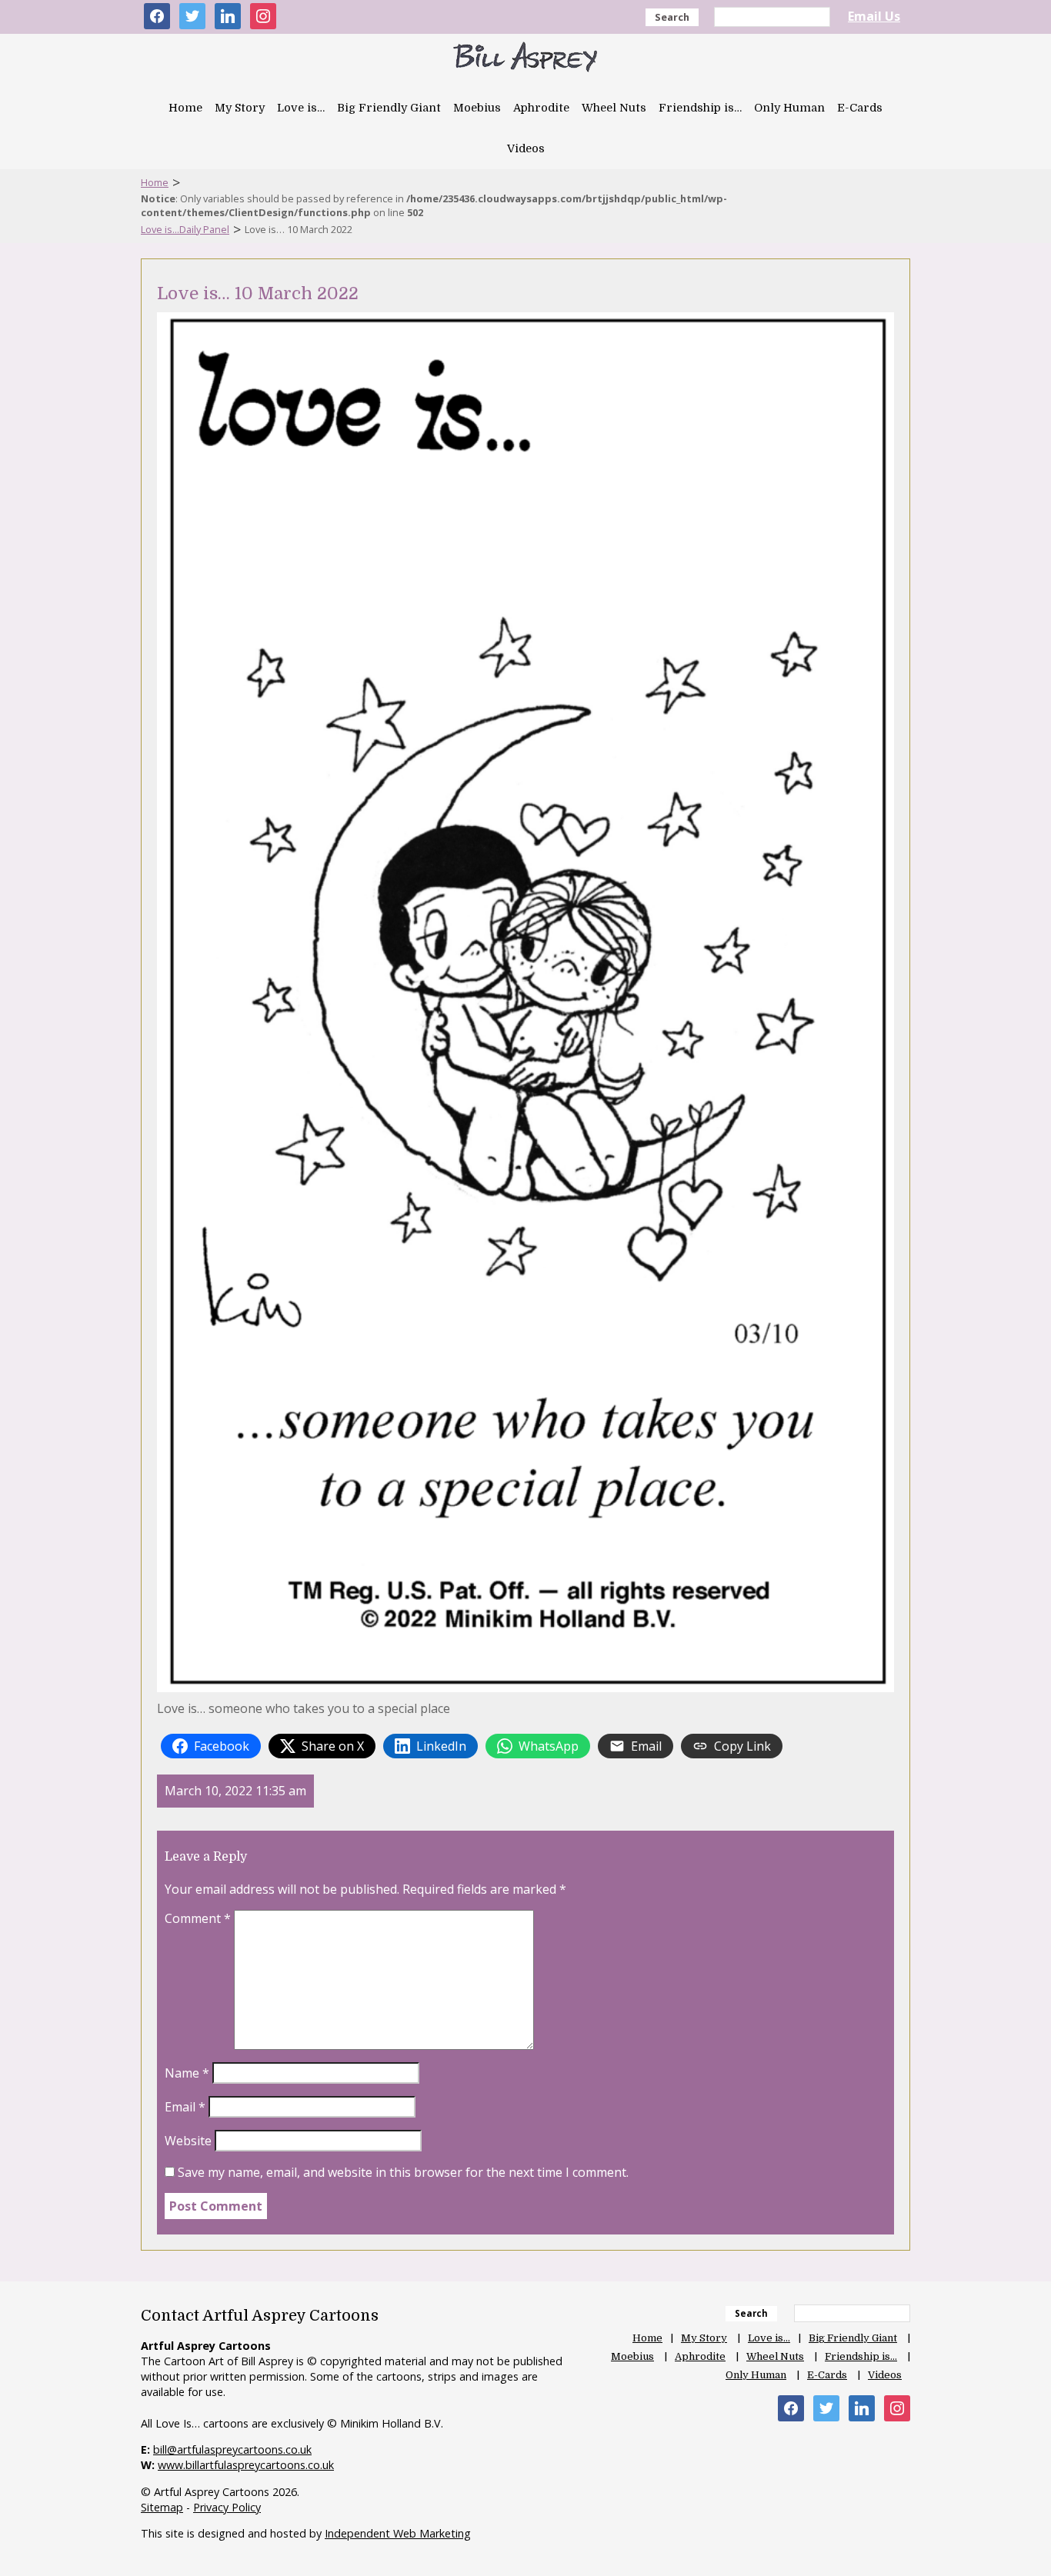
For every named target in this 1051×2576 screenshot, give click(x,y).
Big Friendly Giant (389, 108)
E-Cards (860, 108)
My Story (240, 108)
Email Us (874, 16)
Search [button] (672, 17)
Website (188, 2141)
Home (185, 108)
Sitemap (162, 2507)
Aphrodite (541, 108)
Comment (198, 1918)
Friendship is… (700, 108)
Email (185, 2107)
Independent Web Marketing (398, 2533)
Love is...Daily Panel (185, 229)
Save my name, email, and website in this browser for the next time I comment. (403, 2172)
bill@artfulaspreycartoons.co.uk (232, 2449)
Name (187, 2073)
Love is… (301, 108)
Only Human (789, 108)
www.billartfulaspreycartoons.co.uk (246, 2465)
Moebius (477, 108)
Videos (526, 148)
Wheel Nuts (614, 108)
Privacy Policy (227, 2507)
